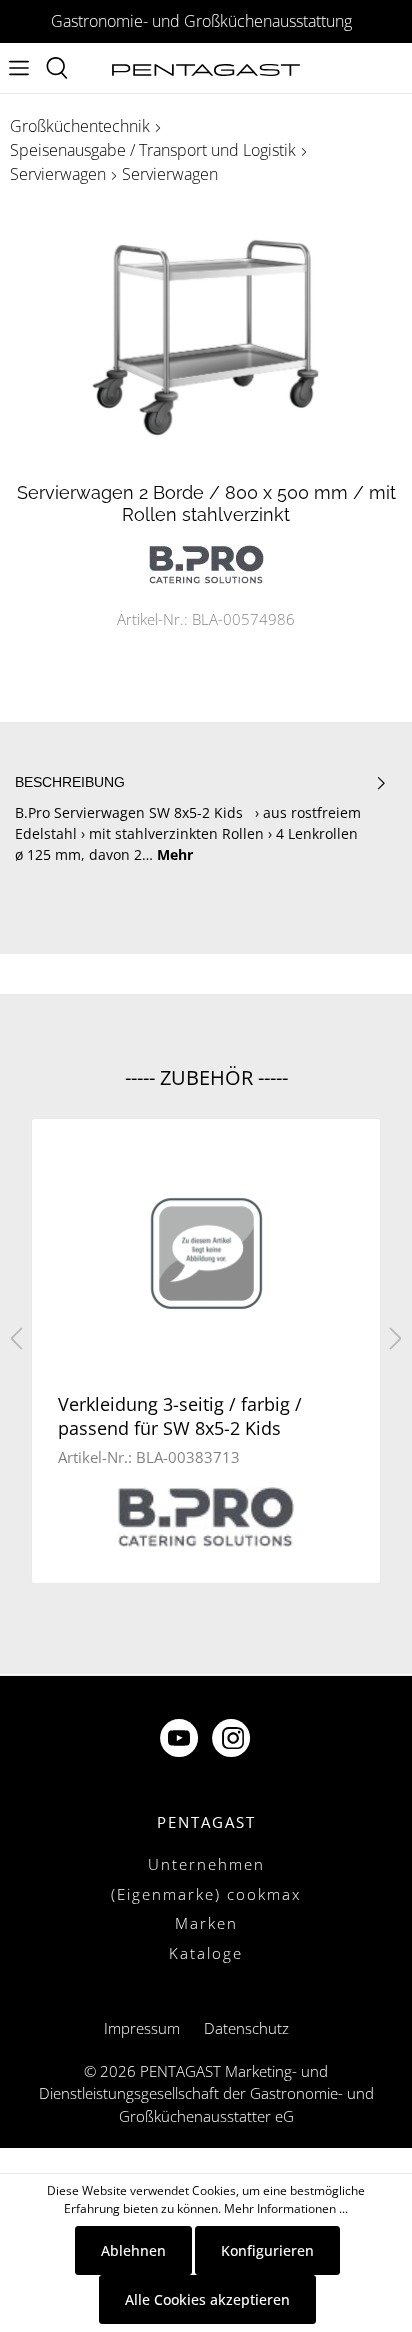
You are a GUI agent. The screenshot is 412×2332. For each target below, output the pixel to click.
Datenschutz (246, 2028)
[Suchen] (57, 68)
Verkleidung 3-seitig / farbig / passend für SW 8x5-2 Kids (180, 1416)
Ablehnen (133, 2250)
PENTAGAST (206, 1822)
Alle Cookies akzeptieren (207, 2299)
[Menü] (19, 68)
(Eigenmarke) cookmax (206, 1894)
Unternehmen (206, 1864)
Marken (206, 1923)
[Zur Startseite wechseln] (206, 68)
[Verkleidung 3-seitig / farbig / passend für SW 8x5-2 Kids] (206, 1253)
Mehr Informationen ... (286, 2208)
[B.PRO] (206, 562)
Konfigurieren (267, 2250)
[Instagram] (233, 1740)
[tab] (201, 819)
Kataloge (206, 1953)
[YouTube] (181, 1740)
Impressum (142, 2028)
